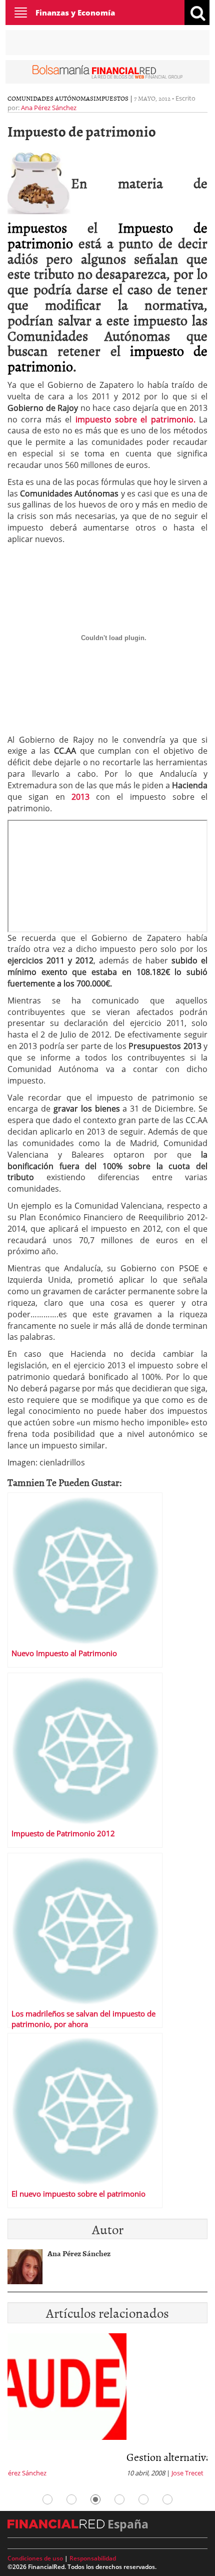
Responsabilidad (93, 2558)
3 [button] (95, 2499)
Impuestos (111, 98)
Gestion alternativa (50, 2457)
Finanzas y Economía (75, 13)
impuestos (37, 227)
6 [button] (167, 2499)
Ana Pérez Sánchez (49, 108)
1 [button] (47, 2499)
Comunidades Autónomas (50, 98)
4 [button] (119, 2499)
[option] (107, 2408)
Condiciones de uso (35, 2558)
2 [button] (71, 2499)
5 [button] (143, 2499)
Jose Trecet (68, 2473)
